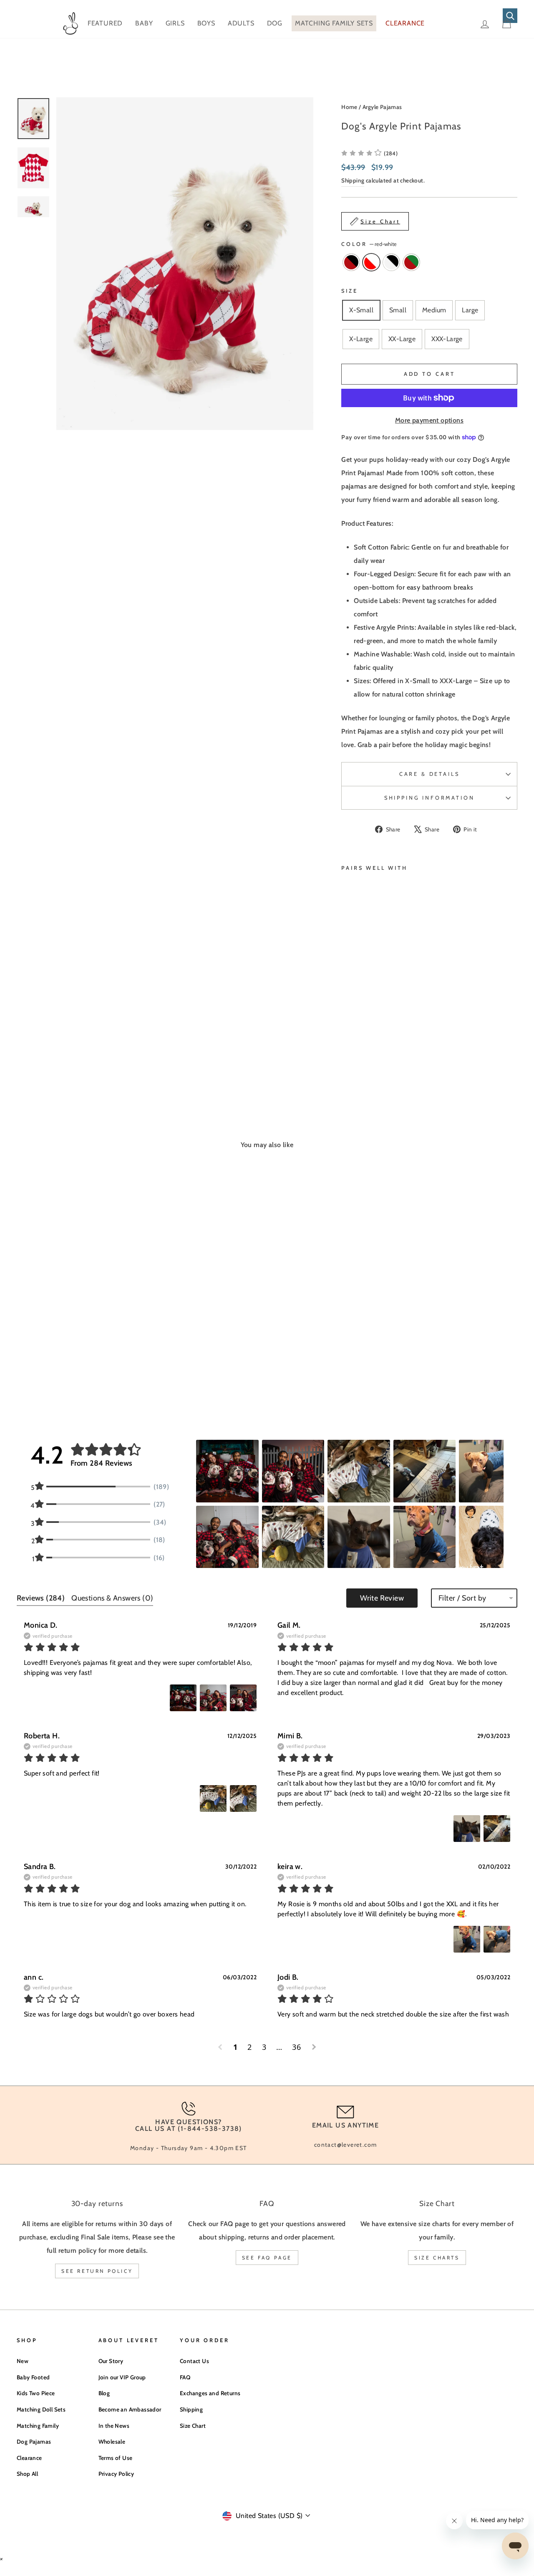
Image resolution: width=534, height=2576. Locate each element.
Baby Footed (33, 2377)
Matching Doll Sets (41, 2409)
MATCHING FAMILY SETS (334, 23)
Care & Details (429, 774)
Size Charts (437, 2258)
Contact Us (194, 2361)
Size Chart (193, 2426)
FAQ (185, 2377)
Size (349, 291)
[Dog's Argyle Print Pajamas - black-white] (369, 1040)
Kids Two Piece (36, 2393)
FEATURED (105, 23)
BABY (144, 23)
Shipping (353, 180)
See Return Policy (97, 2271)
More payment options (429, 420)
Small (398, 310)
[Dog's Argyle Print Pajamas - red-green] (347, 1050)
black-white (391, 262)
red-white (371, 262)
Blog (104, 2393)
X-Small (361, 310)
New (23, 2361)
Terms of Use (116, 2458)
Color (369, 244)
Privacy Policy (116, 2474)
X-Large (361, 339)
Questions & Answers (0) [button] (112, 1598)
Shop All (27, 2474)
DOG (275, 23)
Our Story (111, 2361)
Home (349, 107)
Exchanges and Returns (210, 2393)
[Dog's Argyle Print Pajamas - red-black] (347, 1040)
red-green (411, 262)
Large (470, 310)
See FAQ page (267, 2258)
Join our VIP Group (122, 2377)
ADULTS (241, 23)
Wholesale (112, 2442)
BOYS (206, 23)
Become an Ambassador (130, 2409)
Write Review (382, 1598)
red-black (351, 262)
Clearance (29, 2458)
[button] (369, 153)
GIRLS (175, 23)
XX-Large (402, 339)
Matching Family (38, 2426)
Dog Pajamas (34, 2442)
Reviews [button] (41, 1598)
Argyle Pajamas (382, 107)
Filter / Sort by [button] (462, 1598)
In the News (114, 2426)
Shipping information (429, 798)
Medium (434, 310)
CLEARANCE (405, 23)
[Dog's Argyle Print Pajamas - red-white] (358, 1040)
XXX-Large (447, 339)
